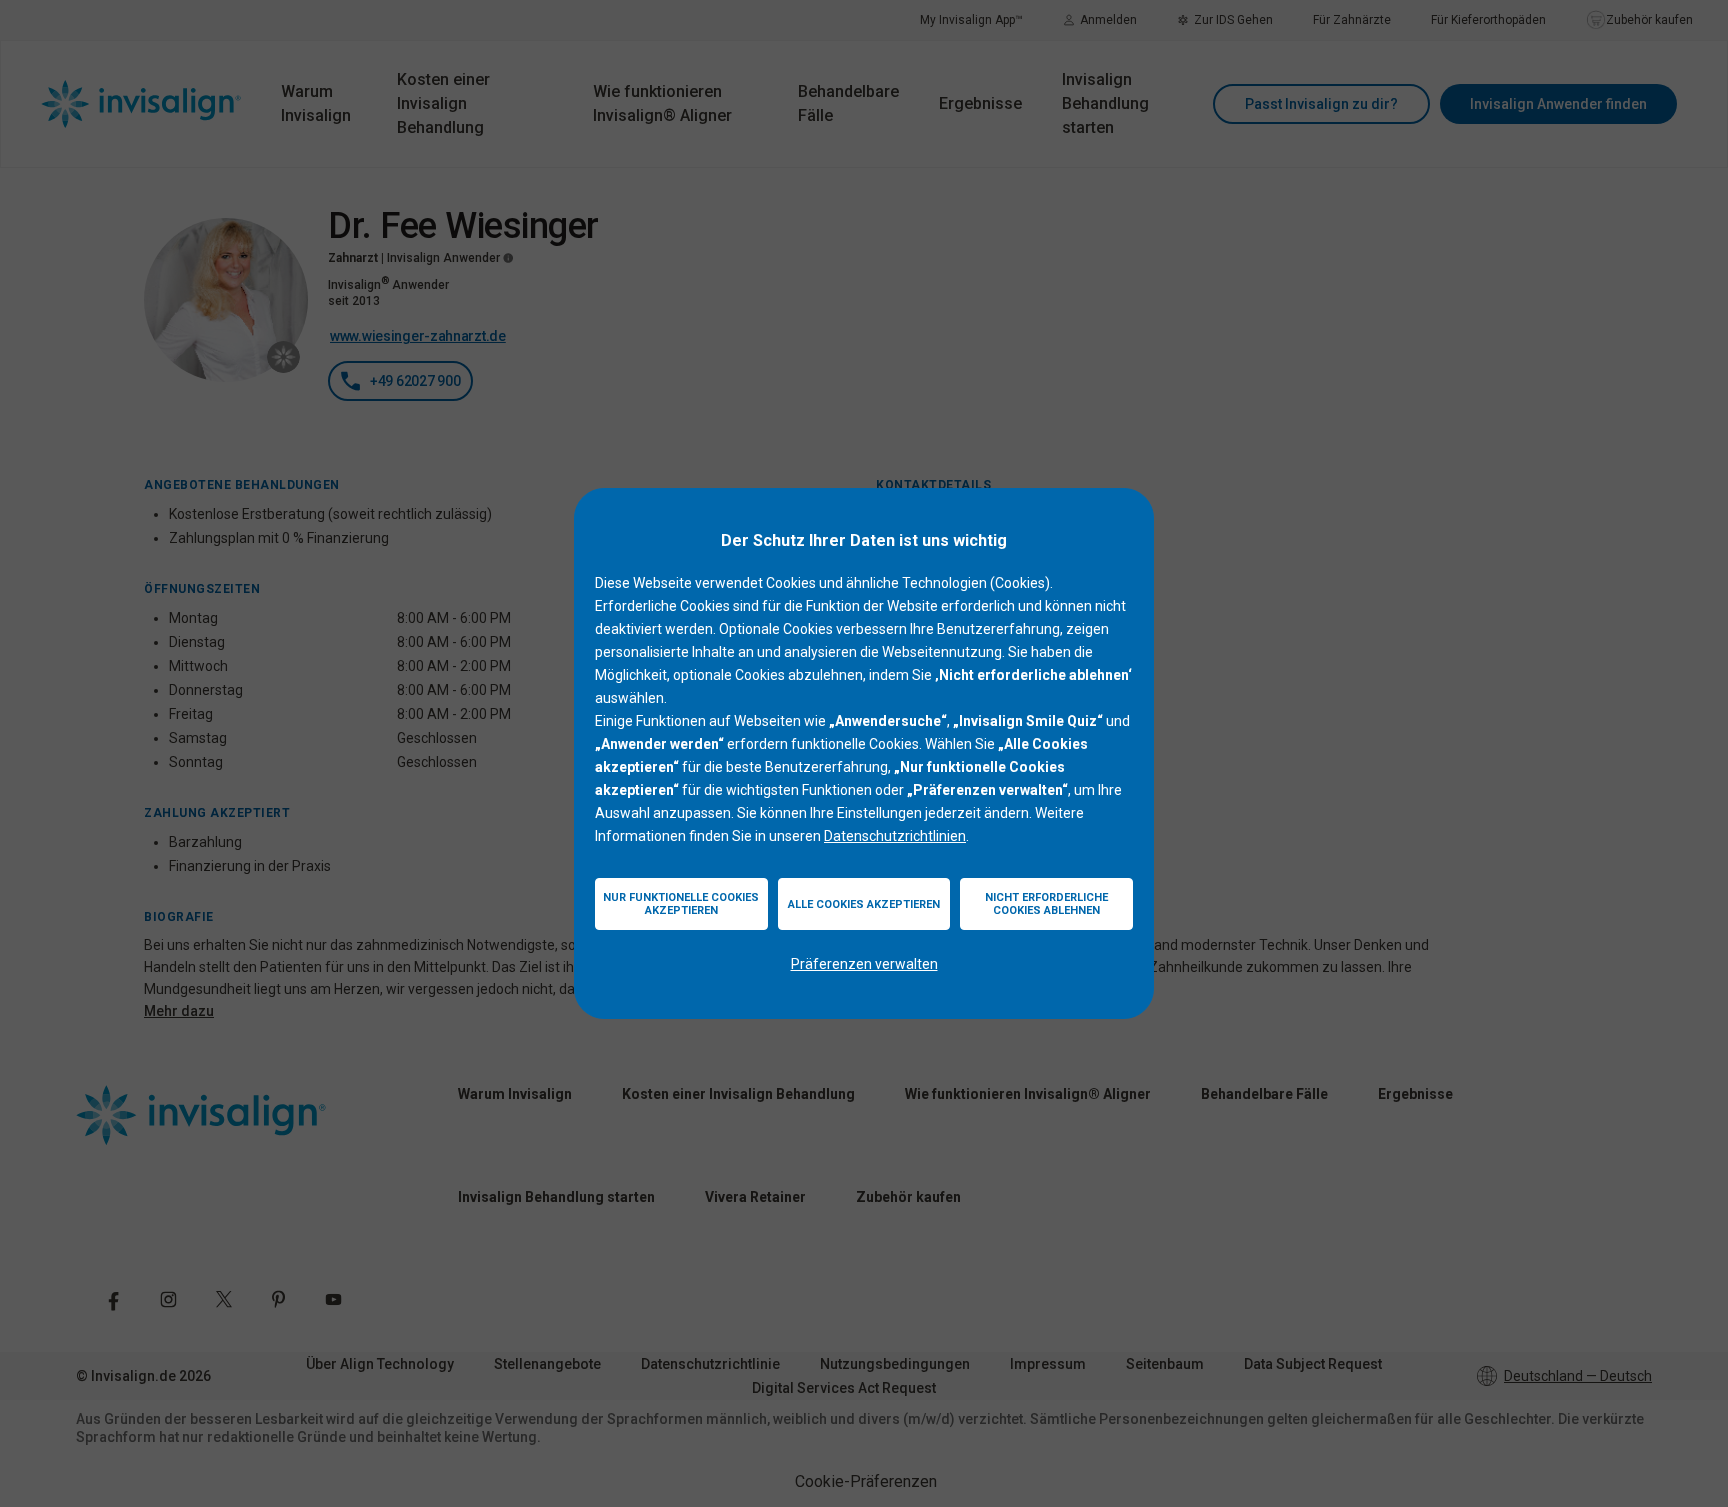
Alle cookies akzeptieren (864, 904)
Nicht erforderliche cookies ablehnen (1046, 904)
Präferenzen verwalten (864, 964)
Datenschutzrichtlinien (895, 836)
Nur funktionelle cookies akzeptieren (681, 904)
